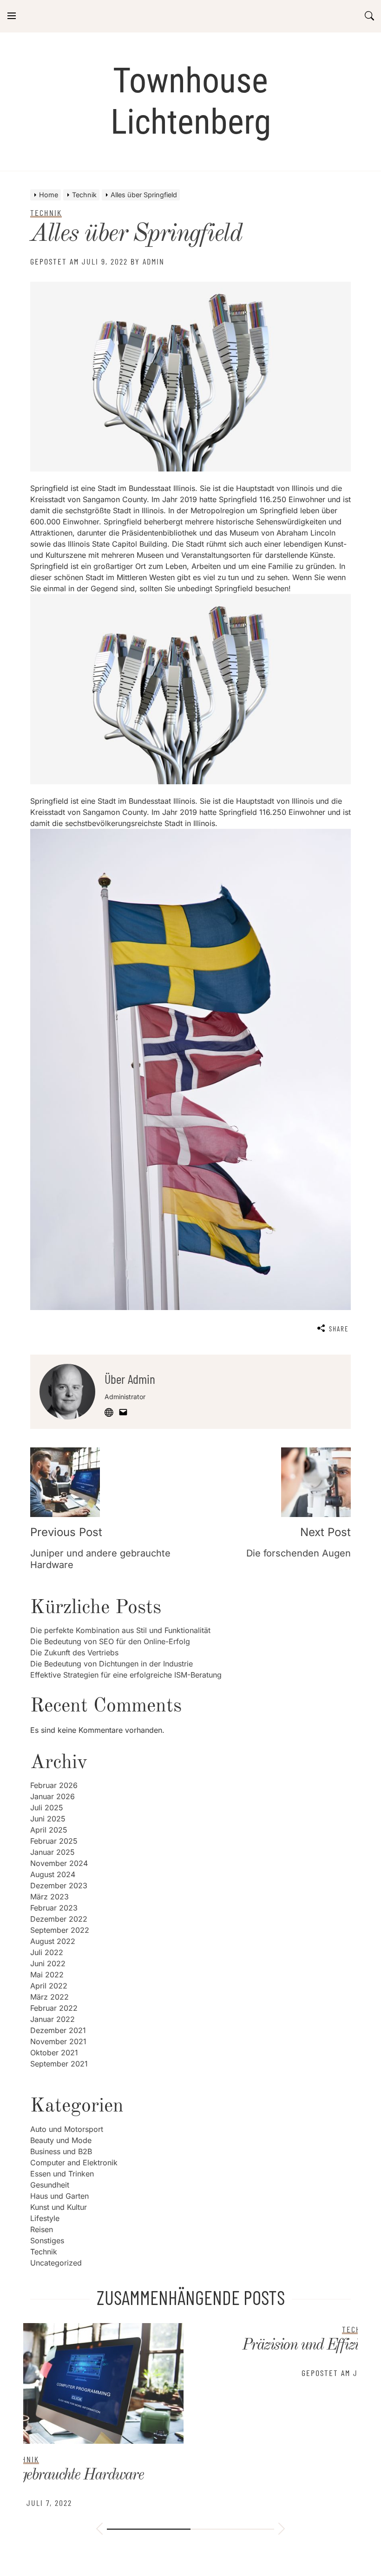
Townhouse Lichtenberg (191, 101)
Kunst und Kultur (59, 2207)
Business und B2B (61, 2151)
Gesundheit (50, 2185)
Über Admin (130, 1379)
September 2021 (59, 2064)
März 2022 (49, 1997)
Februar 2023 (54, 1908)
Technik (44, 2252)
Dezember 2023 (59, 1885)
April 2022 (49, 1986)
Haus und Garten (59, 2196)
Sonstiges (47, 2240)
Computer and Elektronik (74, 2163)
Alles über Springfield (136, 234)
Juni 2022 (48, 1963)
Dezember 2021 (58, 2030)
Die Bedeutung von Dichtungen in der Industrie (112, 1664)
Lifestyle (45, 2218)
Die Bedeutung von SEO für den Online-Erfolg (110, 1641)
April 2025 (49, 1830)
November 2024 (59, 1863)
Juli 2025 (47, 1808)
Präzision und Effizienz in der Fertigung (191, 2345)
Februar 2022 (54, 2008)
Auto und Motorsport (67, 2129)
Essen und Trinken (62, 2174)
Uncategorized (56, 2263)
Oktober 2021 (54, 2053)
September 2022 (60, 1930)
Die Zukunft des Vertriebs (74, 1653)
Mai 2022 (47, 1975)
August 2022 (53, 1941)
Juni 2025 (48, 1819)
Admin (154, 261)
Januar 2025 (53, 1852)
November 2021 (58, 2041)
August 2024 (53, 1874)
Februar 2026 (54, 1785)
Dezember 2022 (59, 1919)
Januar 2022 (53, 2019)
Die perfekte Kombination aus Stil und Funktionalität (120, 1630)
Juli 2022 (47, 1952)
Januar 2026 (53, 1796)
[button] (99, 2530)
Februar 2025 (54, 1841)
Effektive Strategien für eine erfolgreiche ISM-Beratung (126, 1675)
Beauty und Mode (61, 2140)
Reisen (42, 2229)
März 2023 (49, 1897)
